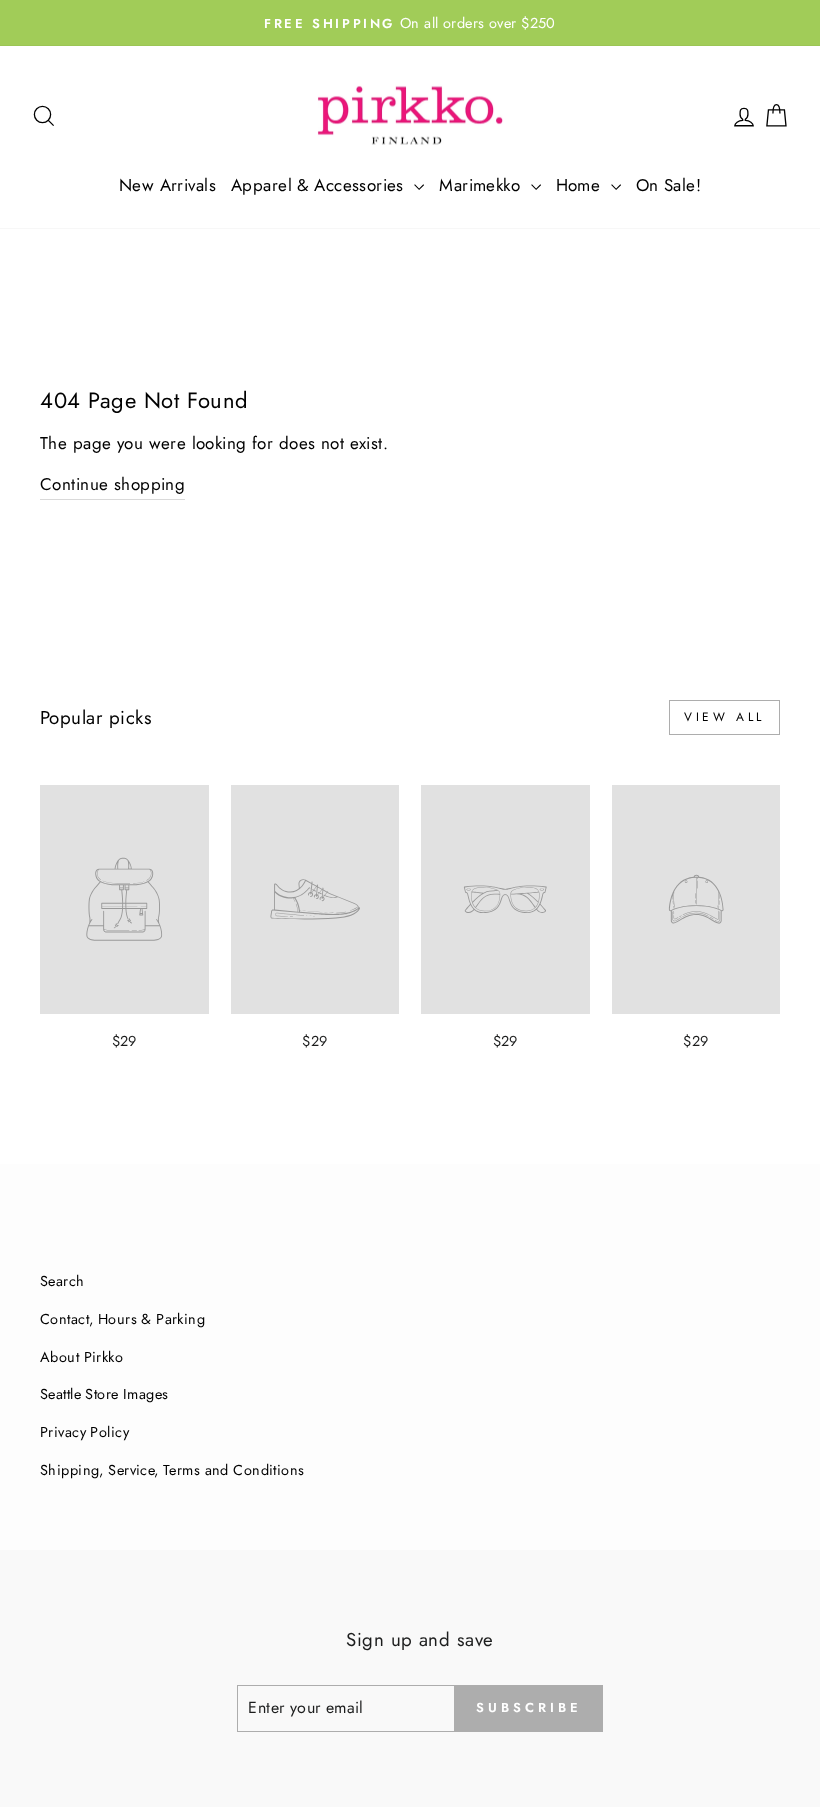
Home (581, 185)
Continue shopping (112, 484)
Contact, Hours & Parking (122, 1319)
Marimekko (482, 185)
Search (62, 1281)
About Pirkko (81, 1357)
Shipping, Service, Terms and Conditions (172, 1470)
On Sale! (668, 185)
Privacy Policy (84, 1432)
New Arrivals (167, 185)
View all (724, 717)
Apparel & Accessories (320, 185)
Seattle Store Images (104, 1394)
